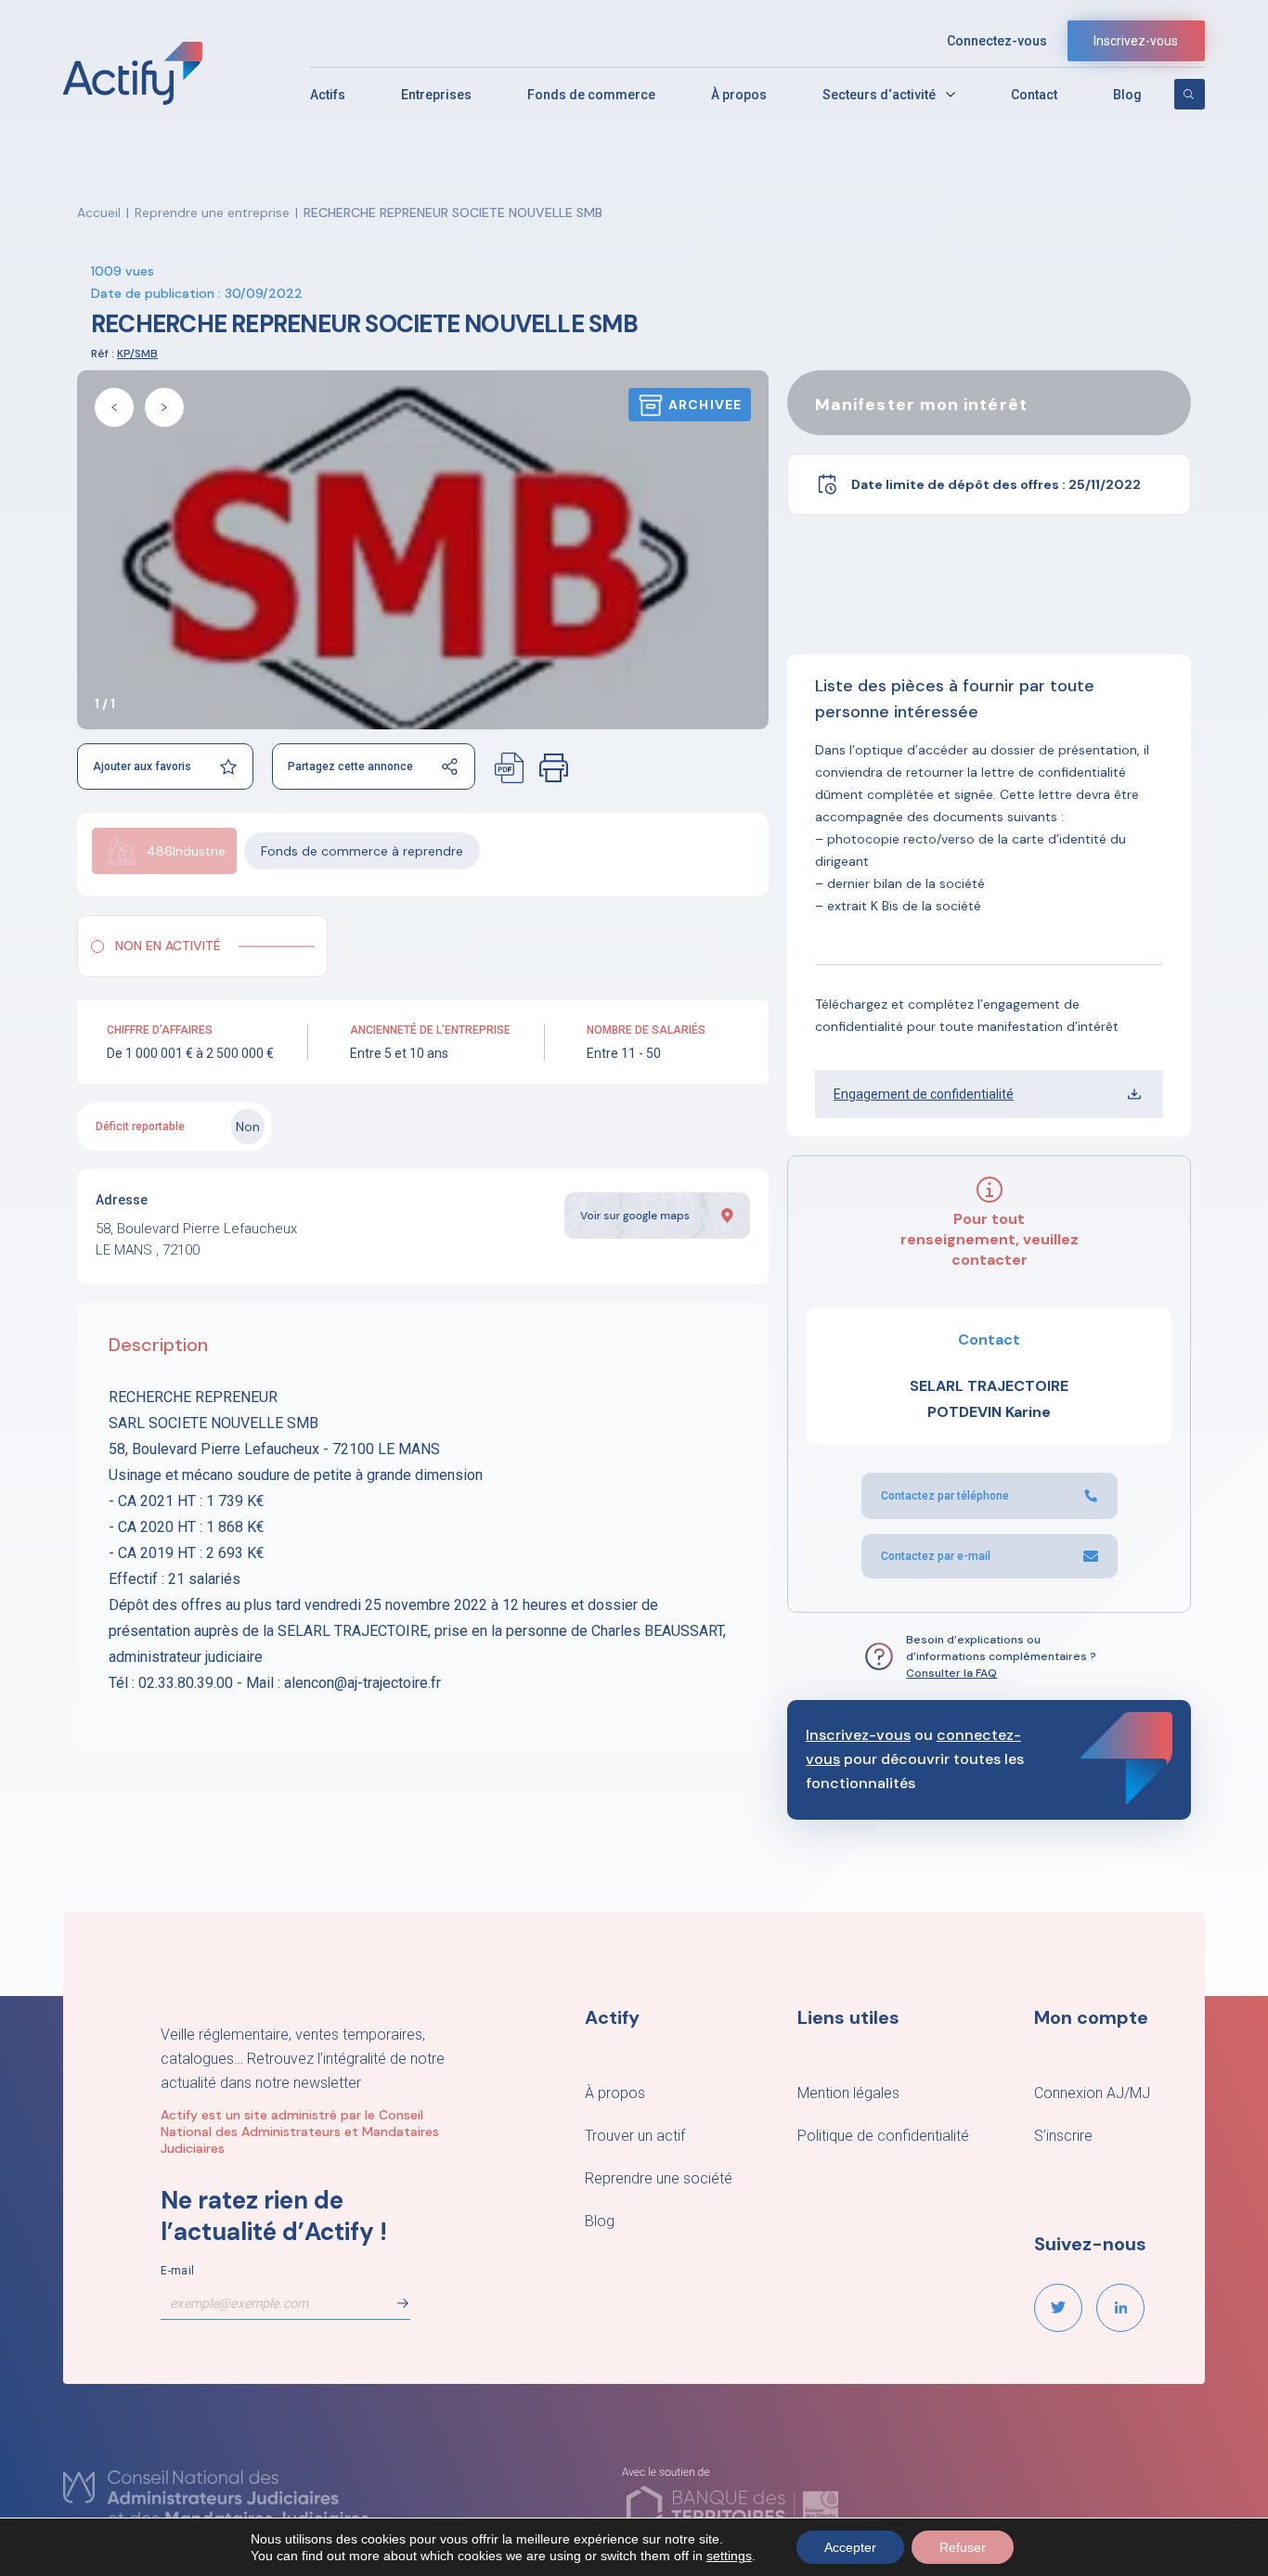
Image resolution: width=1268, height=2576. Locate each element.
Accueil (99, 213)
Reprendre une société (659, 2178)
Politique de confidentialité (883, 2136)
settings (729, 2556)
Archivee (705, 405)
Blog (1127, 95)
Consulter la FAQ (951, 1673)
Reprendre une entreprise (212, 213)
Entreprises (436, 95)
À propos (739, 95)
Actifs (328, 95)
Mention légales (848, 2093)
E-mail (177, 2271)
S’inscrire (1063, 2136)
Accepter (850, 2547)
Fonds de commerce (591, 95)
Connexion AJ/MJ (1092, 2093)
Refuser (963, 2547)
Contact (1034, 95)
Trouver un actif (635, 2136)
